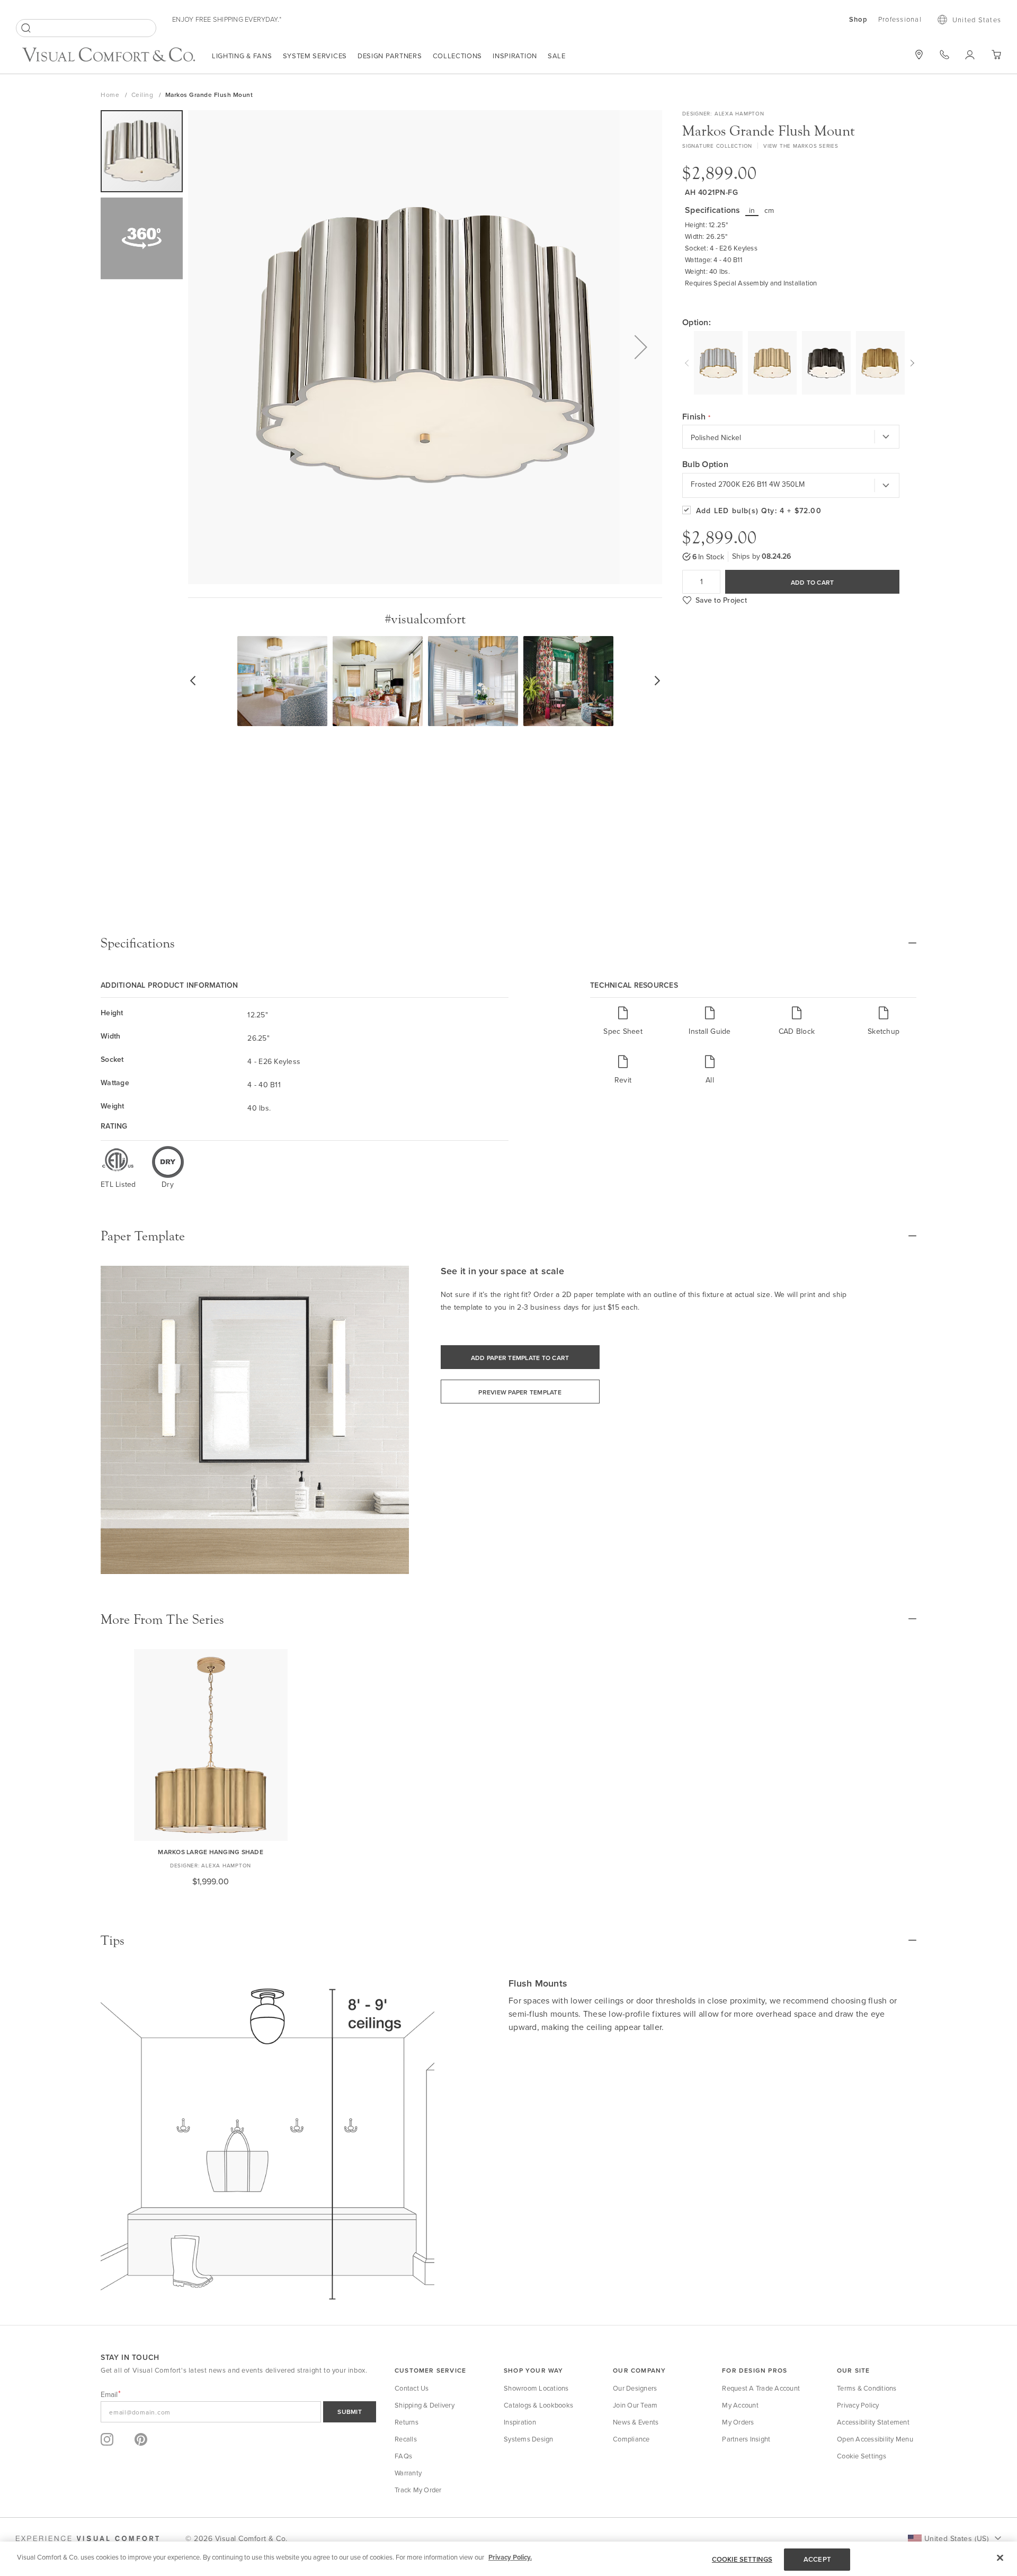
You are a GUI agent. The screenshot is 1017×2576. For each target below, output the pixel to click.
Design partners (390, 56)
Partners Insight (746, 2439)
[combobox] (86, 28)
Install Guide (710, 1031)
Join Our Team (635, 2405)
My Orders (738, 2422)
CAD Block (797, 1031)
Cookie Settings (862, 2456)
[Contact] (944, 55)
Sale (557, 56)
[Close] (1000, 2557)
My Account (740, 2405)
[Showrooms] (919, 55)
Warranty (408, 2473)
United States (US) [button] (956, 2538)
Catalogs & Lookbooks (538, 2405)
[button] (641, 347)
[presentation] (688, 362)
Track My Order (418, 2490)
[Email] (238, 2412)
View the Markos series (801, 146)
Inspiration (515, 56)
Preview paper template (520, 1392)
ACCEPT (817, 2559)
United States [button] (977, 20)
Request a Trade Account (761, 2388)
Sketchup (884, 1031)
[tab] (508, 943)
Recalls (406, 2439)
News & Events (636, 2422)
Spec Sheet (623, 1031)
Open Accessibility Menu (875, 2439)
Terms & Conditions (867, 2388)
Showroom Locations (536, 2388)
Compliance (631, 2439)
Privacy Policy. (510, 2557)
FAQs (403, 2456)
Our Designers (635, 2388)
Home (111, 95)
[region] (508, 2559)
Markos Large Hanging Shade (211, 1852)
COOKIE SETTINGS (742, 2559)
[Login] (970, 55)
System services (315, 56)
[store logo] (109, 56)
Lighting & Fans (242, 56)
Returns (407, 2422)
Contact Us (412, 2388)
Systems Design (529, 2439)
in (752, 210)
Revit (623, 1080)
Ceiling (143, 95)
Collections (458, 56)
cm (769, 210)
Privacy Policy (858, 2405)
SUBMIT (350, 2412)
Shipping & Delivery (425, 2405)
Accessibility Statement (873, 2422)
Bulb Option (705, 464)
